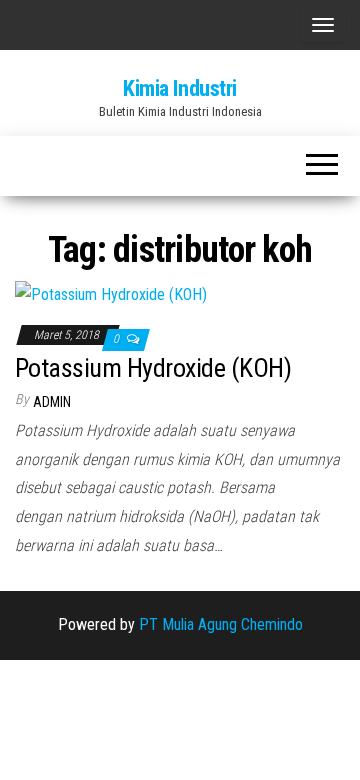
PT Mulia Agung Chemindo (221, 624)
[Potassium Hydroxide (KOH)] (111, 294)
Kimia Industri (180, 88)
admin (52, 402)
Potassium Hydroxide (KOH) (153, 368)
